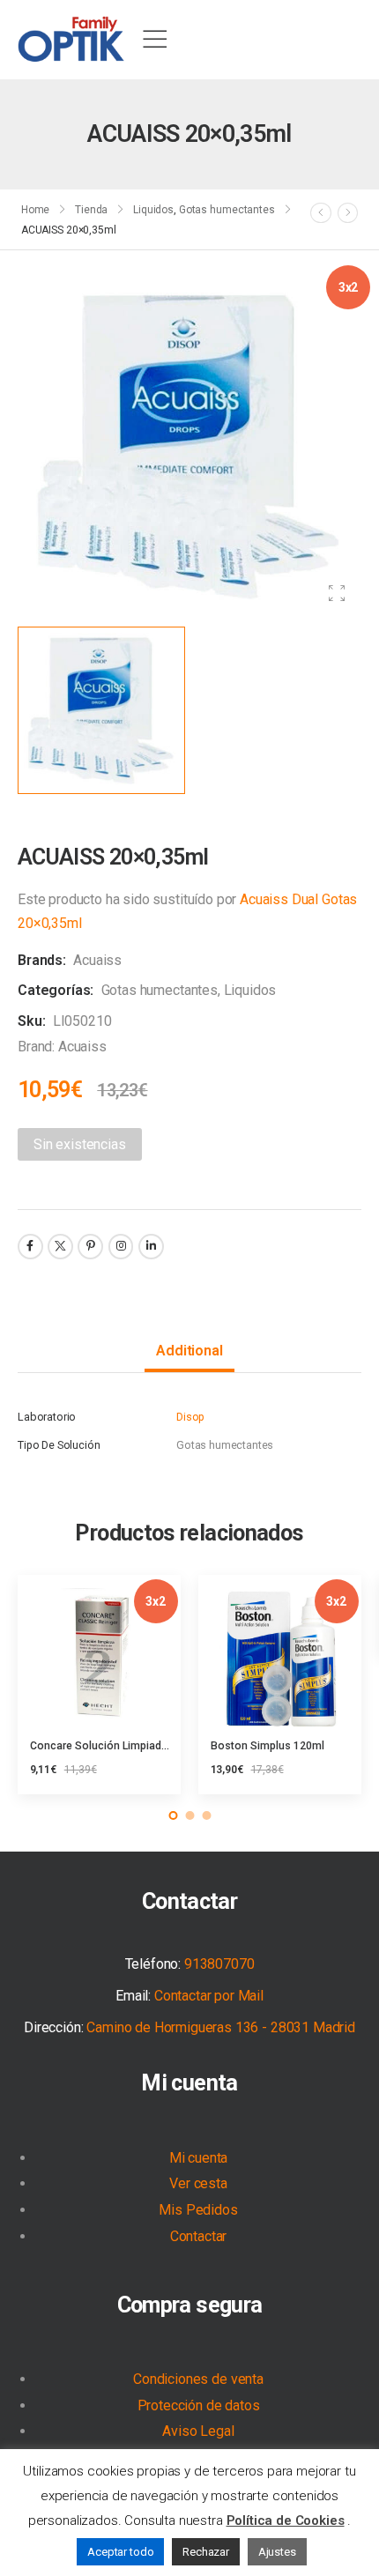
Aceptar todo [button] (120, 2552)
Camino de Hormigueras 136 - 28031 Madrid (221, 2027)
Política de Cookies (286, 2520)
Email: (133, 1996)
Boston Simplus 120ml (268, 1746)
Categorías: (56, 990)
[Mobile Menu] (155, 40)
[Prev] (321, 212)
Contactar (189, 1901)
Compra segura (190, 2305)
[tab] (189, 1351)
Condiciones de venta (198, 2379)
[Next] (348, 212)
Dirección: (53, 2027)
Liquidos (153, 210)
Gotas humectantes (227, 210)
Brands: (44, 960)
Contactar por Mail (209, 1996)
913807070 (219, 1964)
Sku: (31, 1021)
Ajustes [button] (277, 2552)
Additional (189, 1351)
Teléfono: (153, 1964)
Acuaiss (97, 960)
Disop (190, 1417)
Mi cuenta (189, 2083)
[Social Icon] (30, 1247)
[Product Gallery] (337, 594)
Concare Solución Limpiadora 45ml (118, 1746)
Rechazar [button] (206, 2552)
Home (36, 210)
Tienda (91, 210)
